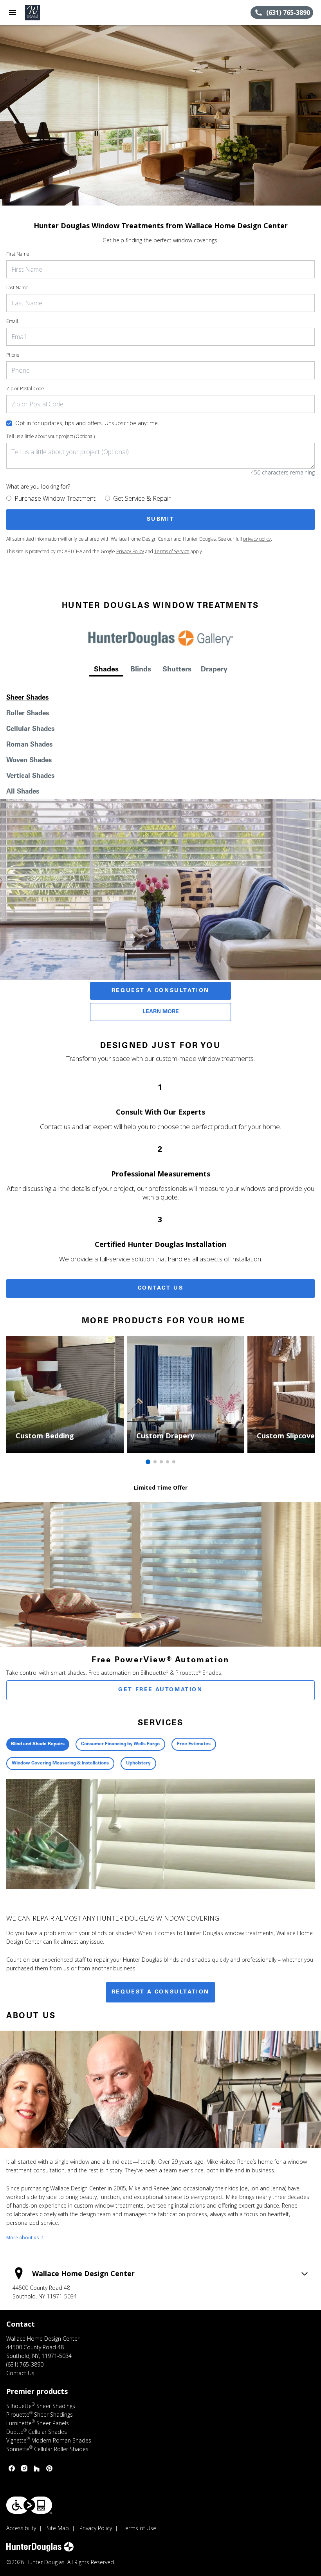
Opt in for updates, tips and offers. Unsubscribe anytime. (87, 423)
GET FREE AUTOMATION (160, 1690)
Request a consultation (160, 1992)
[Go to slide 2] (155, 1462)
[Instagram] (24, 2468)
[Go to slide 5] (174, 1462)
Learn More (161, 1012)
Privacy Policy (130, 551)
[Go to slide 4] (168, 1462)
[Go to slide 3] (161, 1462)
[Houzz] (37, 2468)
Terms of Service (172, 551)
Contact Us (161, 1288)
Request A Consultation (160, 991)
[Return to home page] (49, 13)
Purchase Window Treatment (55, 498)
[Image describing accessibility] (29, 2505)
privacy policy (257, 539)
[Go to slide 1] (148, 1462)
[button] (13, 13)
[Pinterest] (49, 2468)
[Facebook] (12, 2468)
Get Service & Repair (142, 498)
